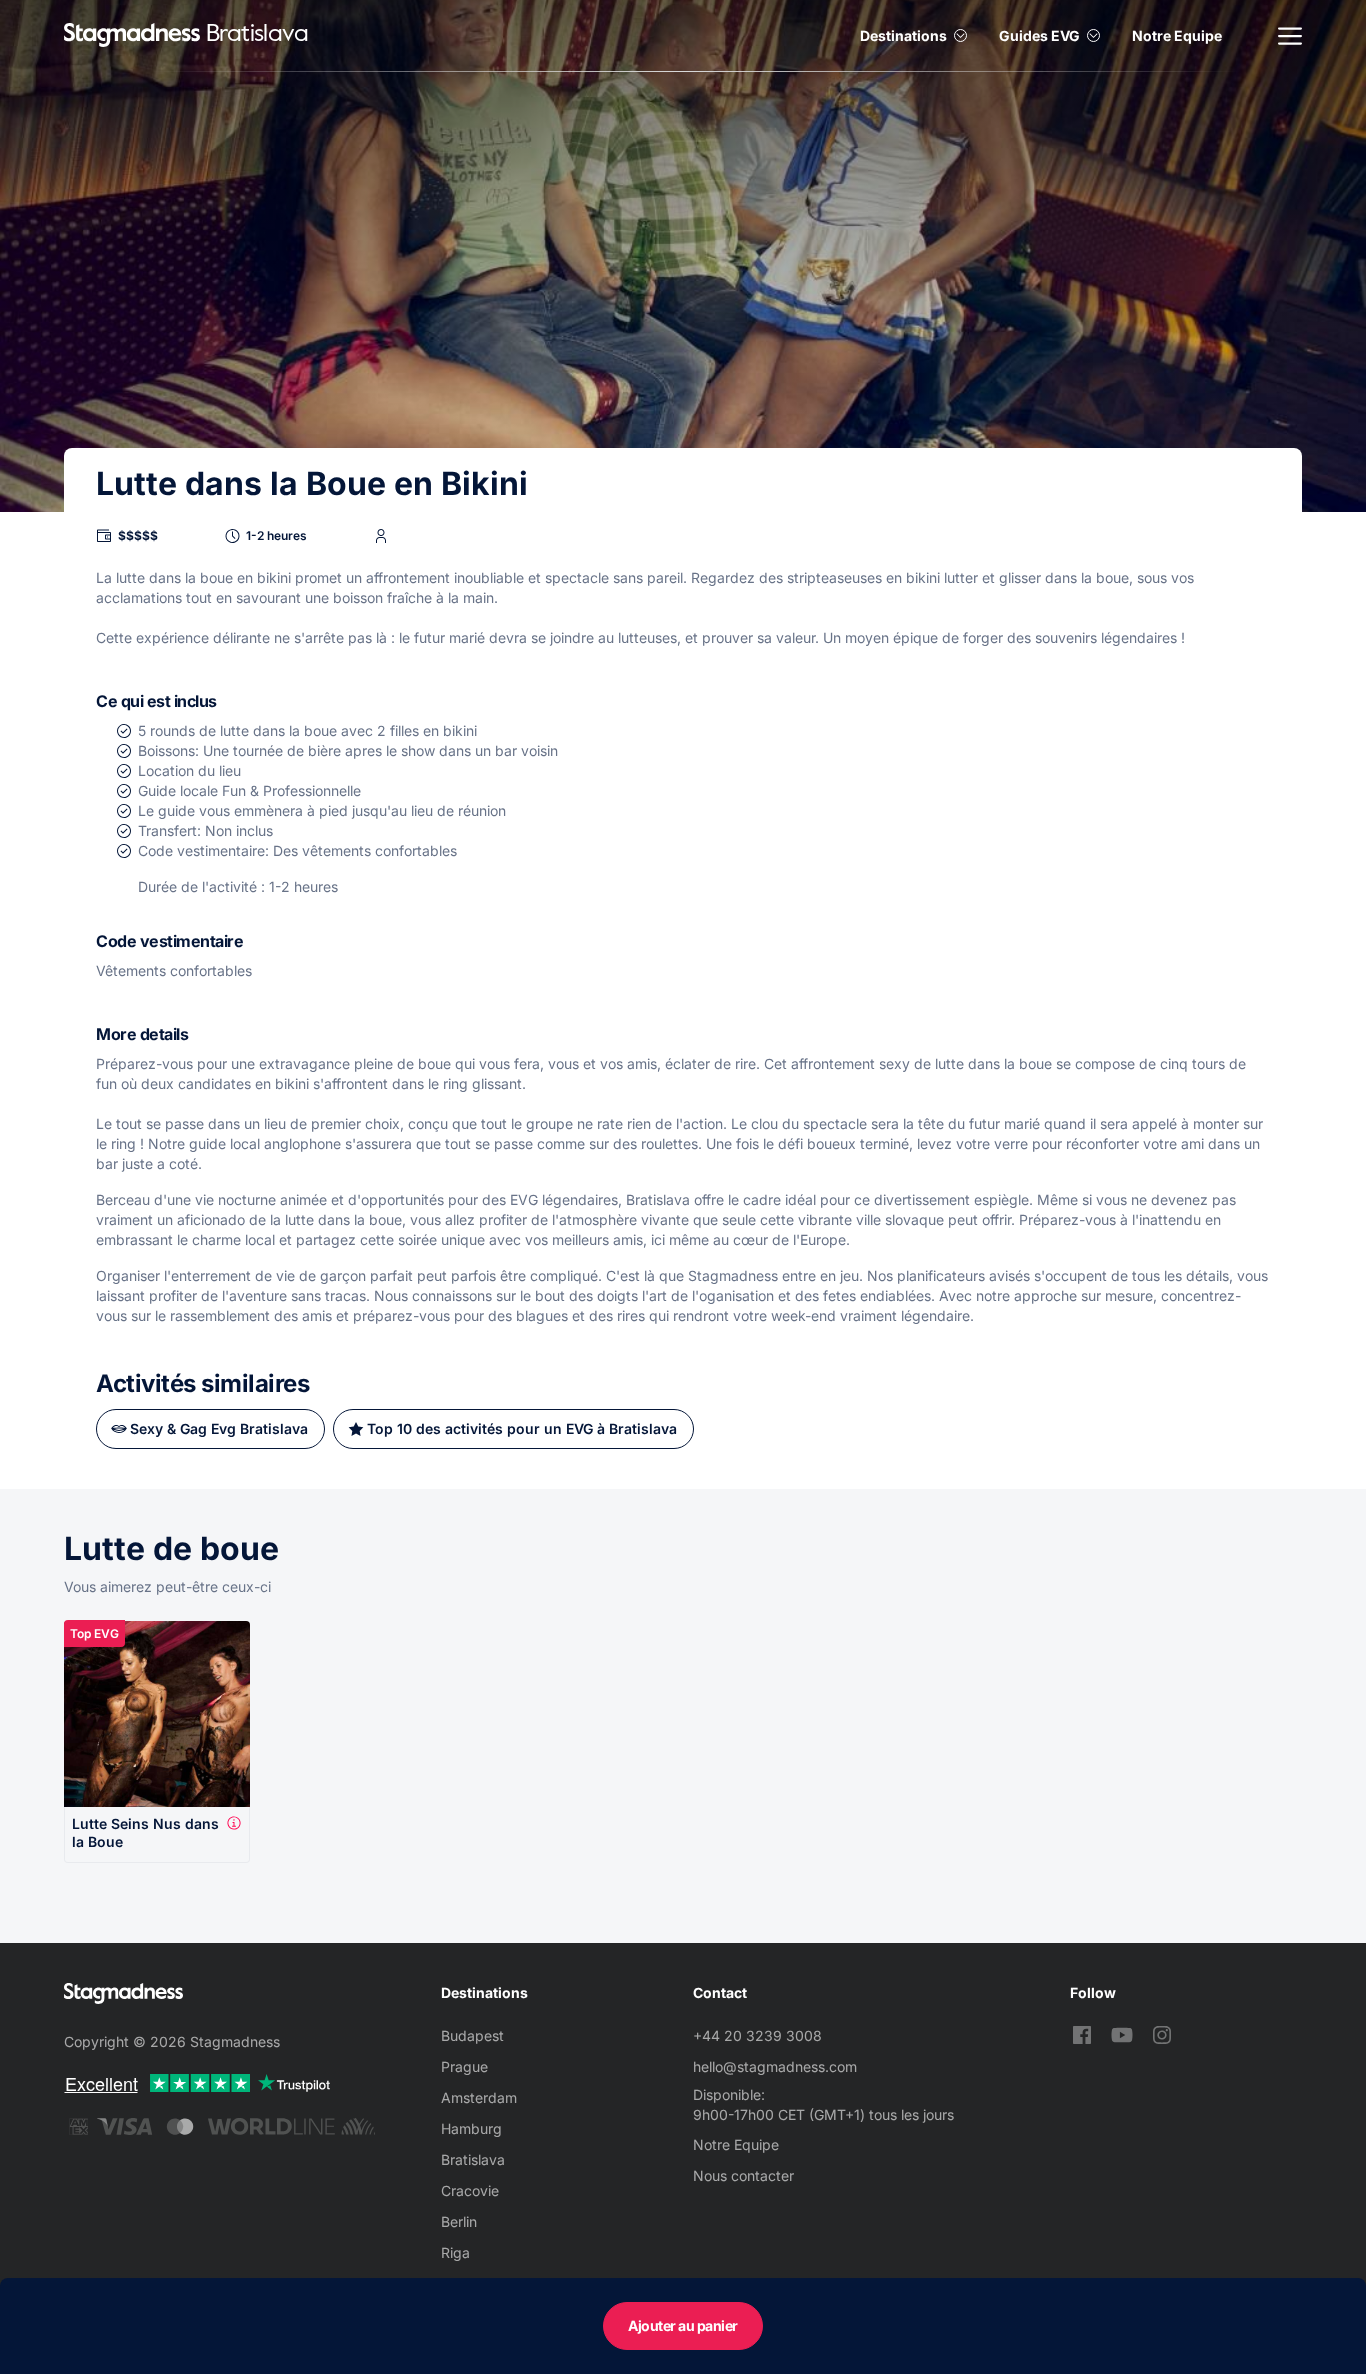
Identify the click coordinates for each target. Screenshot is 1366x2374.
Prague (464, 2066)
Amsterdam (479, 2097)
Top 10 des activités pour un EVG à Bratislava (522, 1428)
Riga (455, 2252)
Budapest (472, 2035)
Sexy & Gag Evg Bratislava (219, 1428)
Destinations (903, 35)
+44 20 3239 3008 (757, 2035)
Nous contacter (743, 2175)
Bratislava (473, 2159)
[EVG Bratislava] (132, 35)
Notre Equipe (1177, 35)
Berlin (459, 2221)
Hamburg (471, 2128)
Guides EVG (1039, 35)
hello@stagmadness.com (775, 2066)
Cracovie (470, 2190)
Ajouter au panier (683, 2325)
